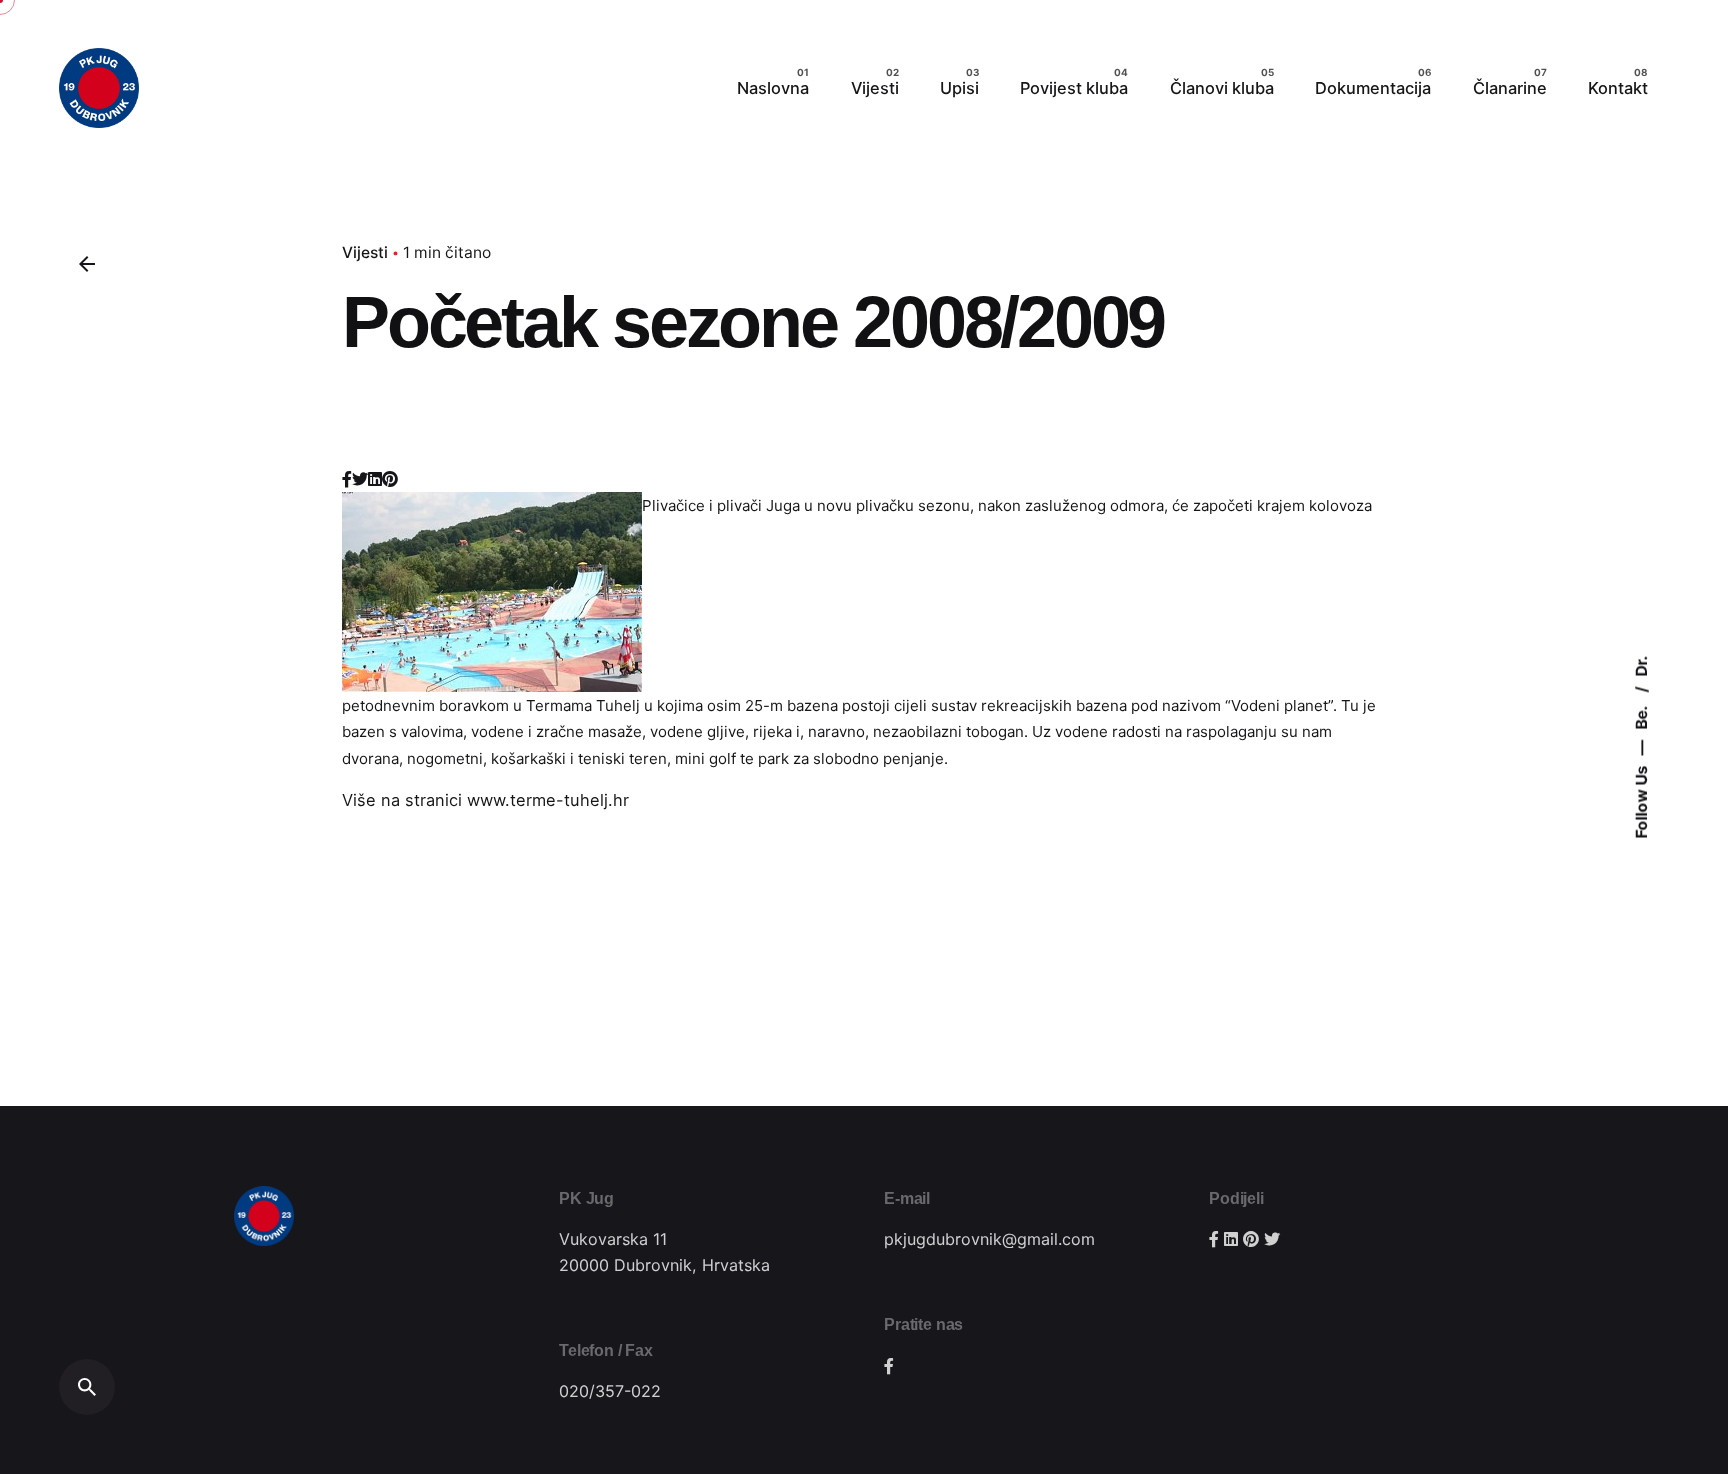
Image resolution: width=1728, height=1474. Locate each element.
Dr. (1641, 666)
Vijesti (365, 252)
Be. (1641, 716)
